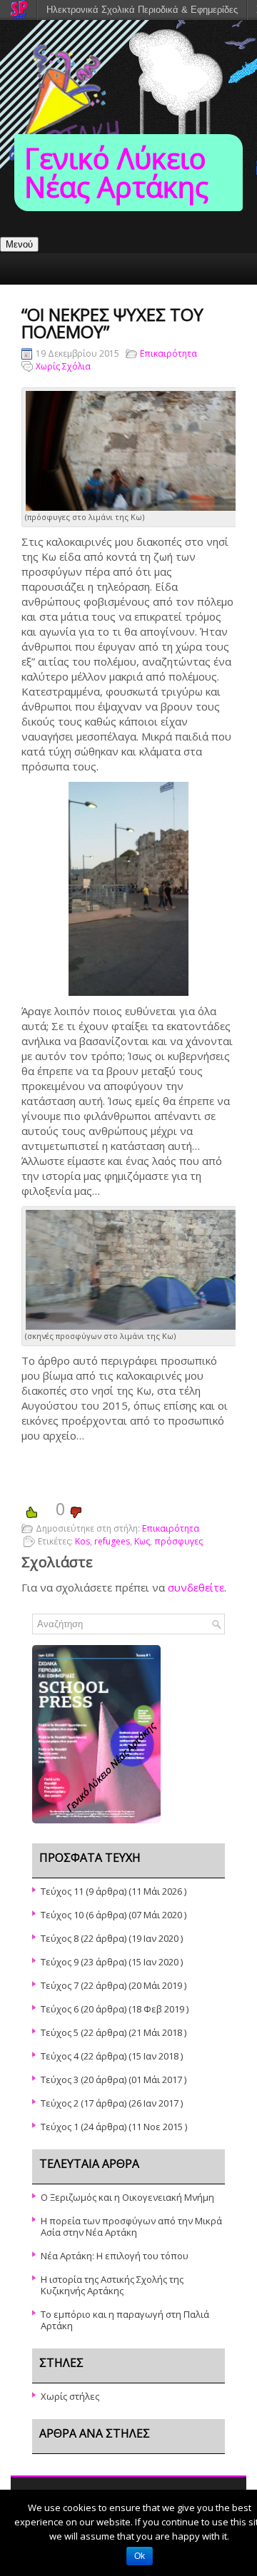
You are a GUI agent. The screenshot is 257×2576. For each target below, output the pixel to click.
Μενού (19, 244)
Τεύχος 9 (60, 1962)
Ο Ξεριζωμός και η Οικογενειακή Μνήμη (127, 2197)
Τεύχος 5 (60, 2032)
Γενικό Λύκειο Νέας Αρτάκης (116, 172)
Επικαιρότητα (168, 353)
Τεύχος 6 (60, 2009)
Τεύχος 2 (60, 2103)
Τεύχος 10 (62, 1915)
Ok (140, 2556)
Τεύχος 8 (60, 1938)
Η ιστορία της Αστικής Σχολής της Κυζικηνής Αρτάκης (112, 2285)
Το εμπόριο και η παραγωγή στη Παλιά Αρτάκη (125, 2320)
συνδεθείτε (196, 1587)
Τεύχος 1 (60, 2127)
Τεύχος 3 (60, 2079)
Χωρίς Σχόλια (63, 366)
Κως (142, 1541)
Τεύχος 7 (60, 1985)
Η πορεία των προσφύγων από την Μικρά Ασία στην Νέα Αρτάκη (131, 2226)
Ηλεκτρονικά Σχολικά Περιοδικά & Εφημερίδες (142, 10)
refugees (112, 1541)
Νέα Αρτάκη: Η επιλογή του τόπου (115, 2256)
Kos (82, 1541)
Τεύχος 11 (62, 1891)
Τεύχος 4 (60, 2056)
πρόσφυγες (178, 1541)
